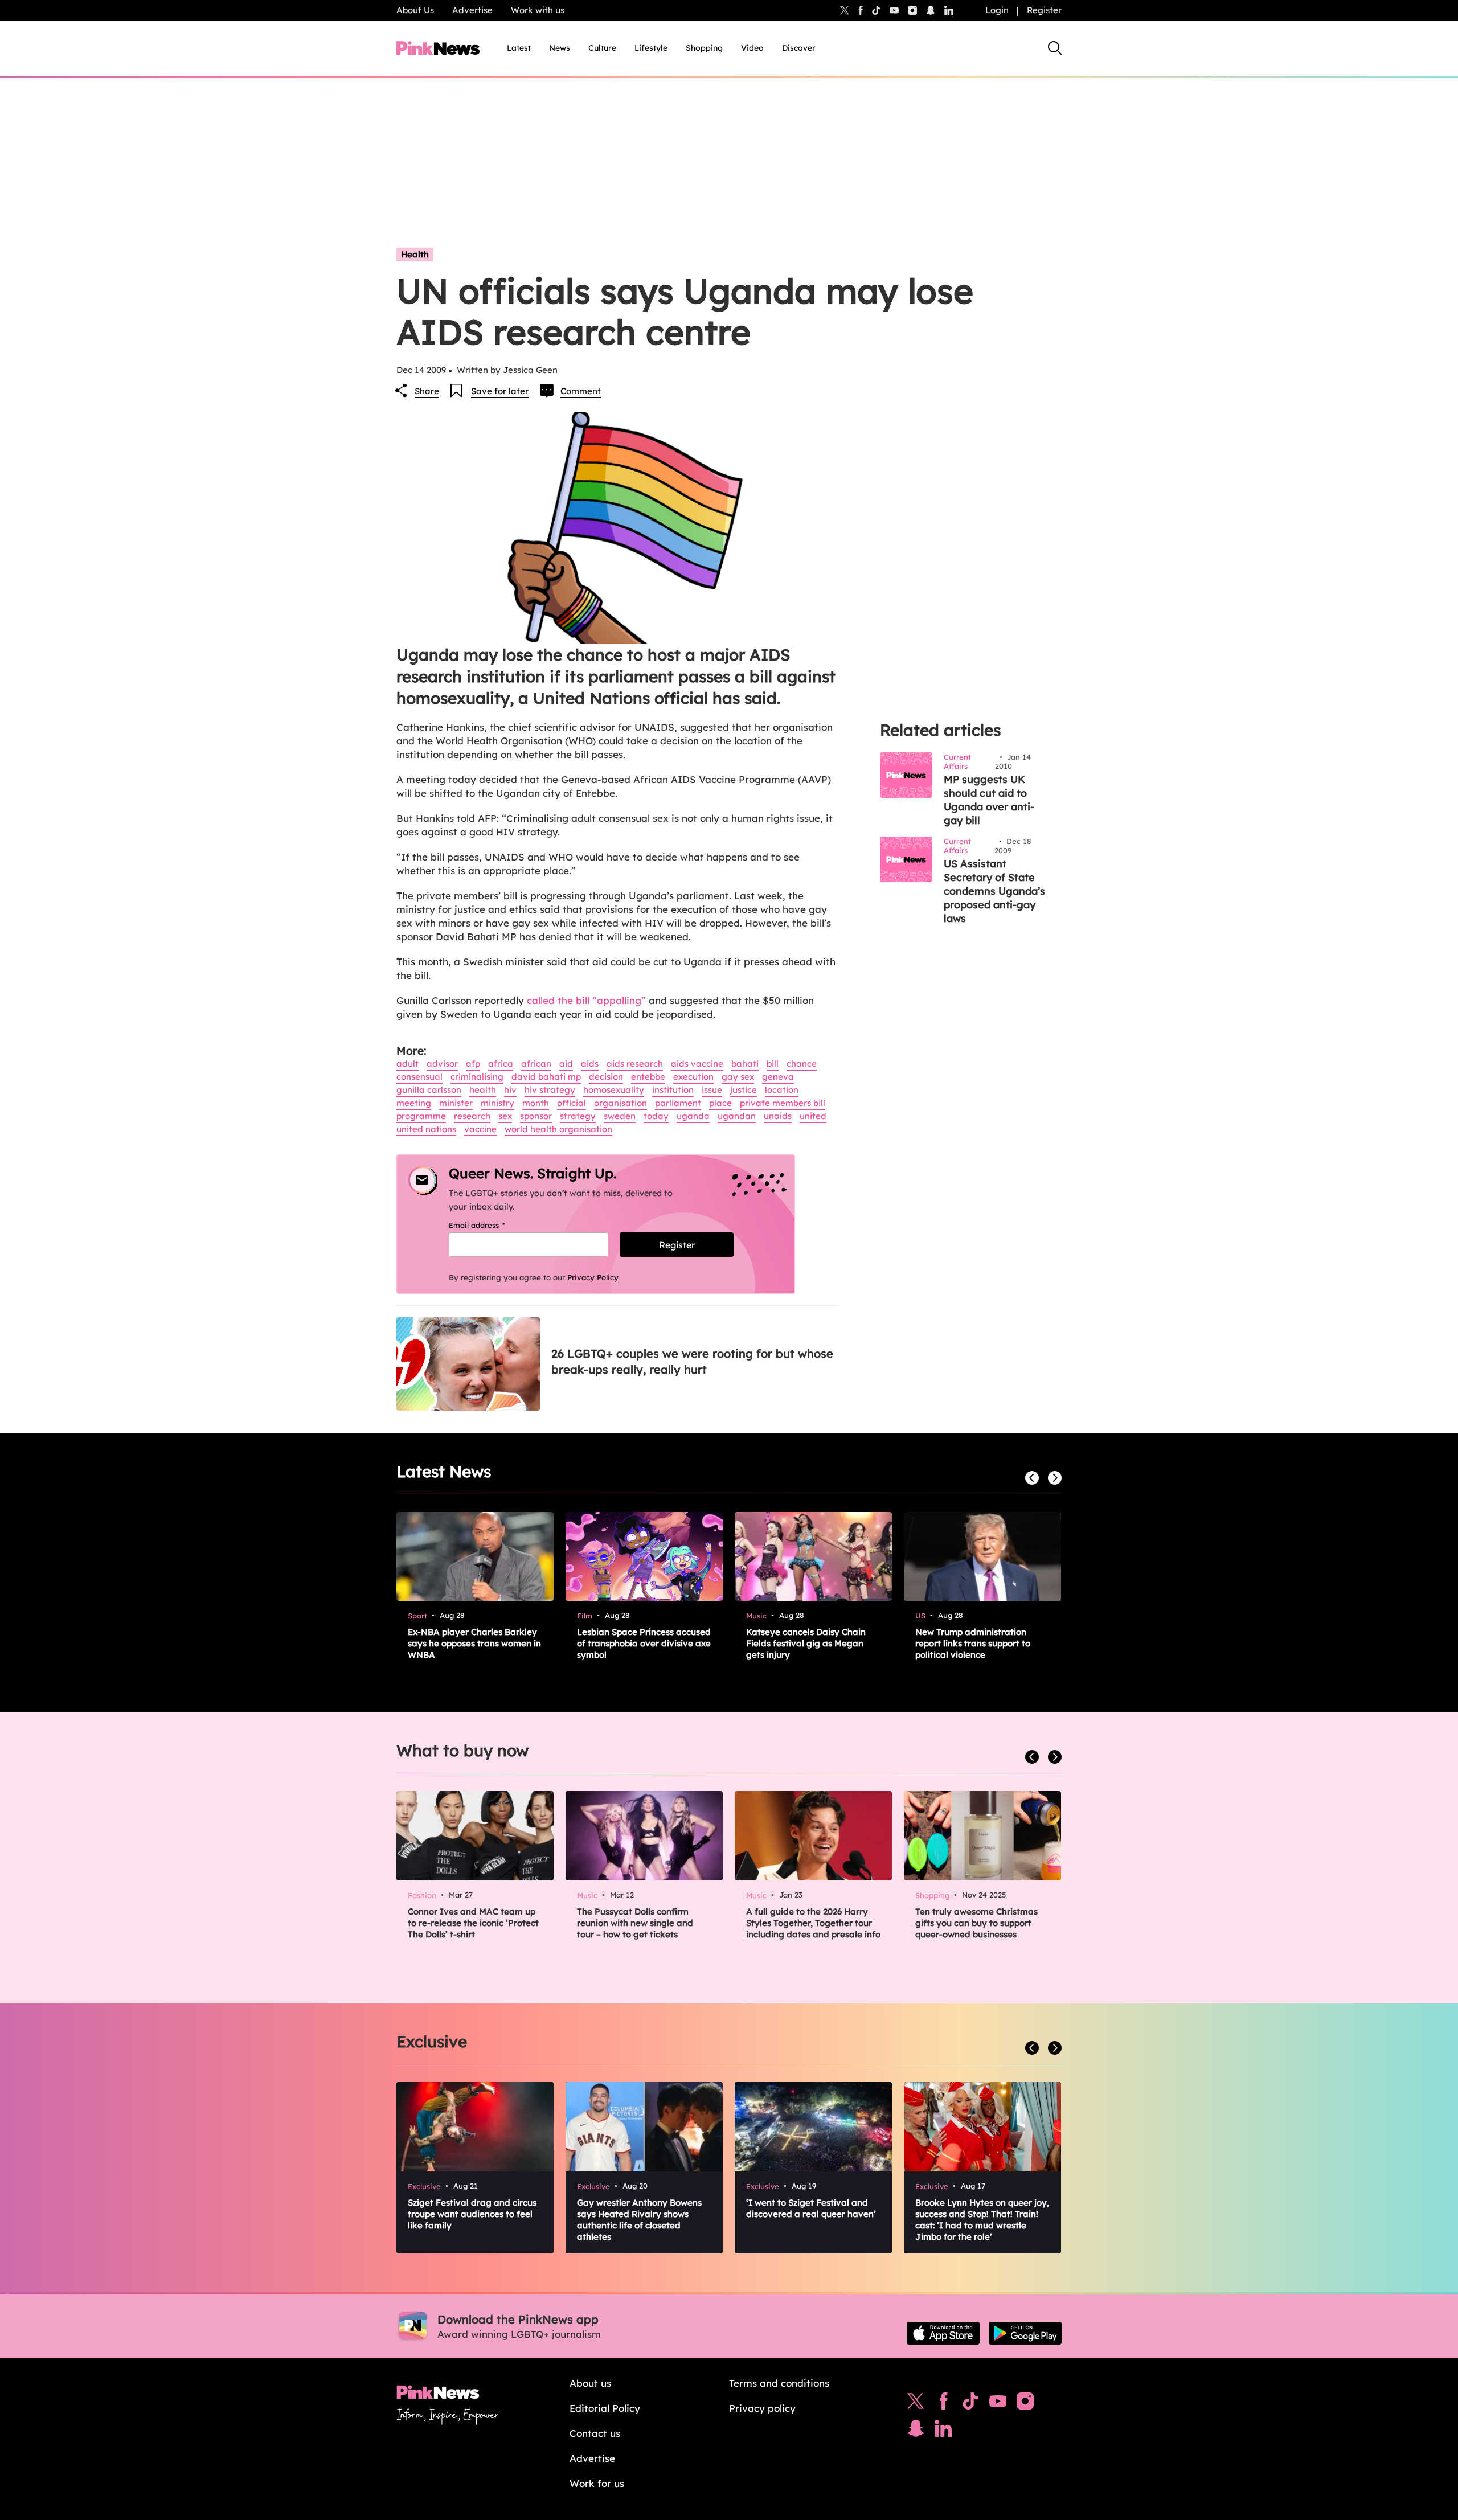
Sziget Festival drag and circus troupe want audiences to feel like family (472, 2214)
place (720, 1103)
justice (744, 1090)
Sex (505, 1116)
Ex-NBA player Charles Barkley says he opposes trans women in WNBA (474, 1643)
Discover (799, 48)
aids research (635, 1064)
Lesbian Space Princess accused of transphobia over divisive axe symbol (644, 1643)
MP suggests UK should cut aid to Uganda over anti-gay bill (989, 800)
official (572, 1103)
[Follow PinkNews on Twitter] (916, 2404)
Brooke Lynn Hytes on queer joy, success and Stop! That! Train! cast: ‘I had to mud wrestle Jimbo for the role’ (982, 2220)
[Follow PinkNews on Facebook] (943, 2404)
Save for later (500, 391)
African (536, 1064)
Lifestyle (651, 48)
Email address (491, 1225)
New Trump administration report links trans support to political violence (973, 1643)
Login (997, 10)
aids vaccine (697, 1064)
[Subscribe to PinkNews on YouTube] (998, 2404)
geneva (778, 1077)
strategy (578, 1116)
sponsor (536, 1116)
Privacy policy (762, 2408)
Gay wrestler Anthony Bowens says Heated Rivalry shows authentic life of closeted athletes (639, 2220)
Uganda (693, 1116)
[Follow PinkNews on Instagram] (1025, 2404)
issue (712, 1090)
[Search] (1055, 48)
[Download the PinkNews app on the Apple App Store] (943, 2333)
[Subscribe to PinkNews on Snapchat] (916, 2431)
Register (1044, 10)
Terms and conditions (779, 2383)
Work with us (538, 10)
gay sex (738, 1077)
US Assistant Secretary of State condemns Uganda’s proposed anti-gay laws (994, 891)
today (656, 1116)
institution (673, 1090)
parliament (678, 1103)
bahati (745, 1064)
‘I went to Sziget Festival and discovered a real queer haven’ (811, 2208)
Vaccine (480, 1129)
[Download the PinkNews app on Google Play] (1025, 2333)
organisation (621, 1103)
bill (773, 1064)
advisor (442, 1064)
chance (802, 1064)
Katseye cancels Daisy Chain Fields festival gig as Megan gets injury (806, 1643)
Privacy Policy (593, 1277)
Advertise (472, 10)
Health (415, 254)
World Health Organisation (558, 1129)
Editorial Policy (605, 2408)
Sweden (620, 1116)
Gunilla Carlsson (429, 1090)
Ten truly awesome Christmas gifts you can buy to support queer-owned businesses (976, 1923)
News (560, 48)
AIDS (590, 1064)
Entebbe (648, 1077)
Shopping (704, 48)
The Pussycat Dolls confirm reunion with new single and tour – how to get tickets (635, 1923)
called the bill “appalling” (588, 1000)
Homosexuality (614, 1090)
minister (456, 1103)
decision (606, 1077)
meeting (414, 1103)
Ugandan (737, 1116)
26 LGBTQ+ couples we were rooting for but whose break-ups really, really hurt (692, 1361)
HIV (510, 1090)
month (536, 1103)
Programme (421, 1116)
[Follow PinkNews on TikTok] (970, 2404)
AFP (473, 1064)
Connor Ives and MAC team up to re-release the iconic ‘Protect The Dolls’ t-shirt (473, 1923)
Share (427, 391)
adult (407, 1064)
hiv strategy (550, 1090)
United (813, 1116)
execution (693, 1077)
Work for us (597, 2483)
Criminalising (477, 1077)
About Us (415, 10)
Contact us (595, 2433)
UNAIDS (778, 1116)
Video (752, 48)
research (472, 1116)
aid (566, 1064)
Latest (519, 48)
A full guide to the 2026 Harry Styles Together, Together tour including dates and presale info (813, 1923)
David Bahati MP (546, 1077)
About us (590, 2383)
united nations (426, 1129)
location (782, 1090)
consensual (419, 1077)
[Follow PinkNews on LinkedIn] (949, 10)
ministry (497, 1103)
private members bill (783, 1103)
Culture (602, 48)
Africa (501, 1064)
